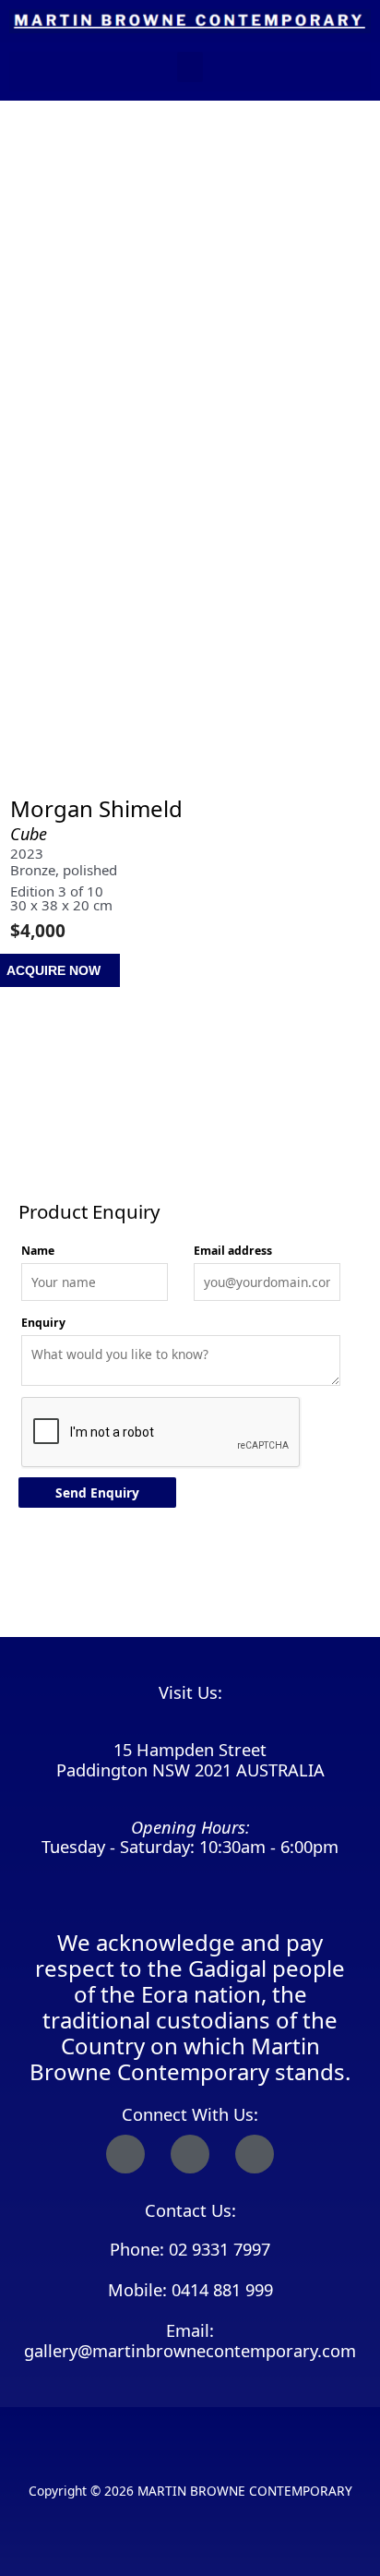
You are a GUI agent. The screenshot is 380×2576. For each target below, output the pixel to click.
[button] (190, 67)
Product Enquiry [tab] (66, 1165)
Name (38, 1251)
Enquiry (43, 1323)
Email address (233, 1251)
